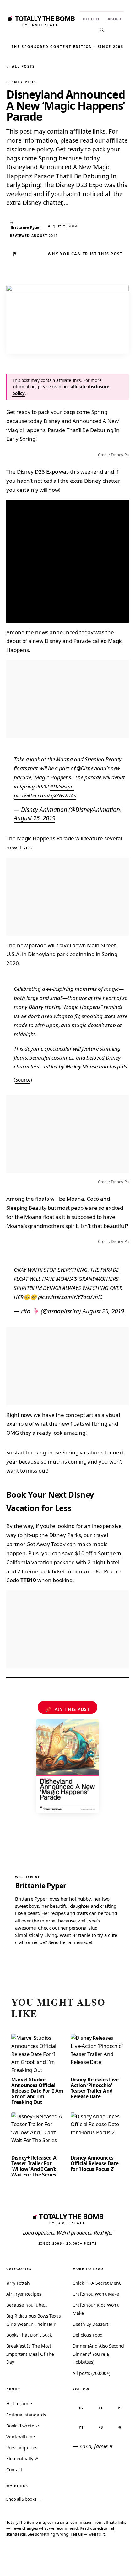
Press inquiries (22, 2448)
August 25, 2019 (35, 818)
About (115, 19)
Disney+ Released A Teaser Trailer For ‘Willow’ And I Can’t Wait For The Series (34, 2166)
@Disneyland (92, 768)
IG (81, 2408)
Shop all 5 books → (24, 2499)
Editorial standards (26, 2415)
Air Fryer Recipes (24, 2294)
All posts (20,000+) (91, 2373)
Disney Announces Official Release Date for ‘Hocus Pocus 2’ (94, 2163)
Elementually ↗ (22, 2459)
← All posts (20, 66)
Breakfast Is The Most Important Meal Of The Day (30, 2354)
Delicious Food (88, 2335)
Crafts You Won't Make (96, 2294)
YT (81, 2427)
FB (101, 2427)
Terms (37, 2562)
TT (101, 2408)
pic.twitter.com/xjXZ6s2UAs (45, 795)
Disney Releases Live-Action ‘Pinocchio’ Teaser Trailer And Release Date (95, 2088)
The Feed (92, 19)
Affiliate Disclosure (71, 2564)
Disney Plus (21, 82)
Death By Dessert (90, 2324)
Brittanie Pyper (41, 1886)
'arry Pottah (18, 2283)
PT (120, 2408)
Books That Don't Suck (29, 2335)
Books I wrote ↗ (23, 2426)
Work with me (21, 2437)
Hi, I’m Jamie (19, 2403)
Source (23, 1080)
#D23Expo (62, 786)
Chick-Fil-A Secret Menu (97, 2283)
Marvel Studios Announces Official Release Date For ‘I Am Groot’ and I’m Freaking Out (37, 2091)
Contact (14, 2469)
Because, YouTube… (27, 2305)
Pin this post (68, 1709)
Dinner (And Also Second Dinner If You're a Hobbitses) (98, 2354)
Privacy (15, 2562)
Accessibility (114, 2562)
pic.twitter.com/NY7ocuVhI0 (70, 1297)
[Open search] (102, 30)
